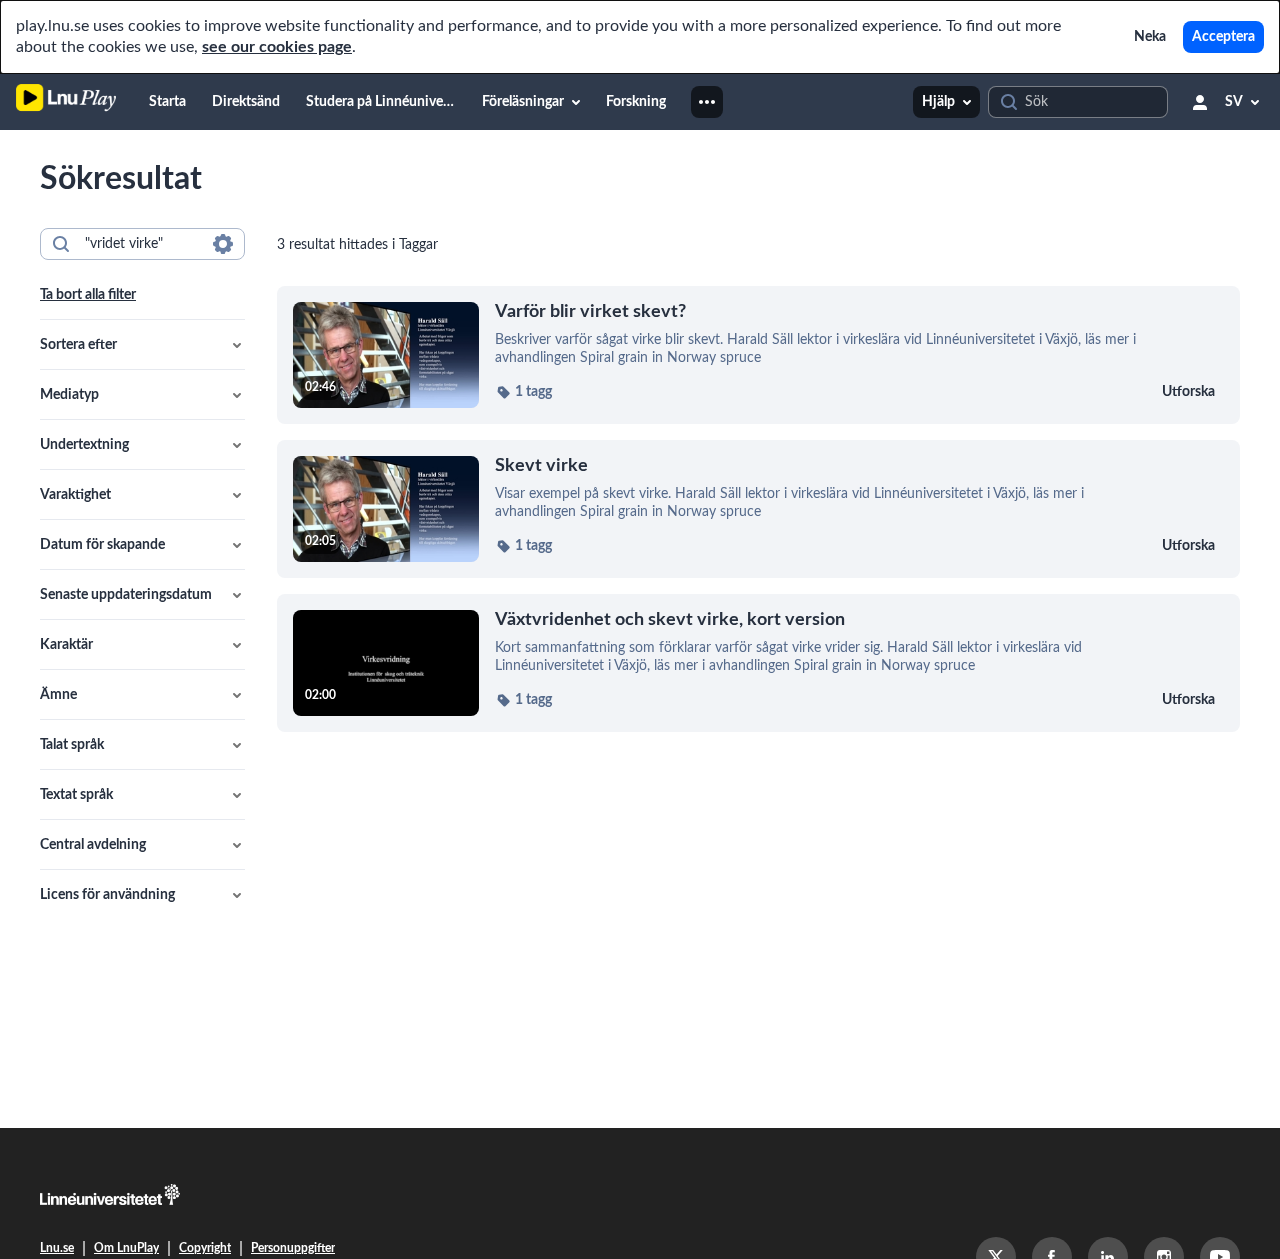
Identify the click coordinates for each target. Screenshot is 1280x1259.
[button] (142, 345)
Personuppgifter (293, 1248)
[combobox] (141, 244)
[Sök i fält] (223, 244)
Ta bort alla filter (88, 295)
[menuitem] (167, 102)
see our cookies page (277, 47)
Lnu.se (57, 1248)
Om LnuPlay (126, 1248)
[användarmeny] (1200, 102)
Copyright (205, 1248)
